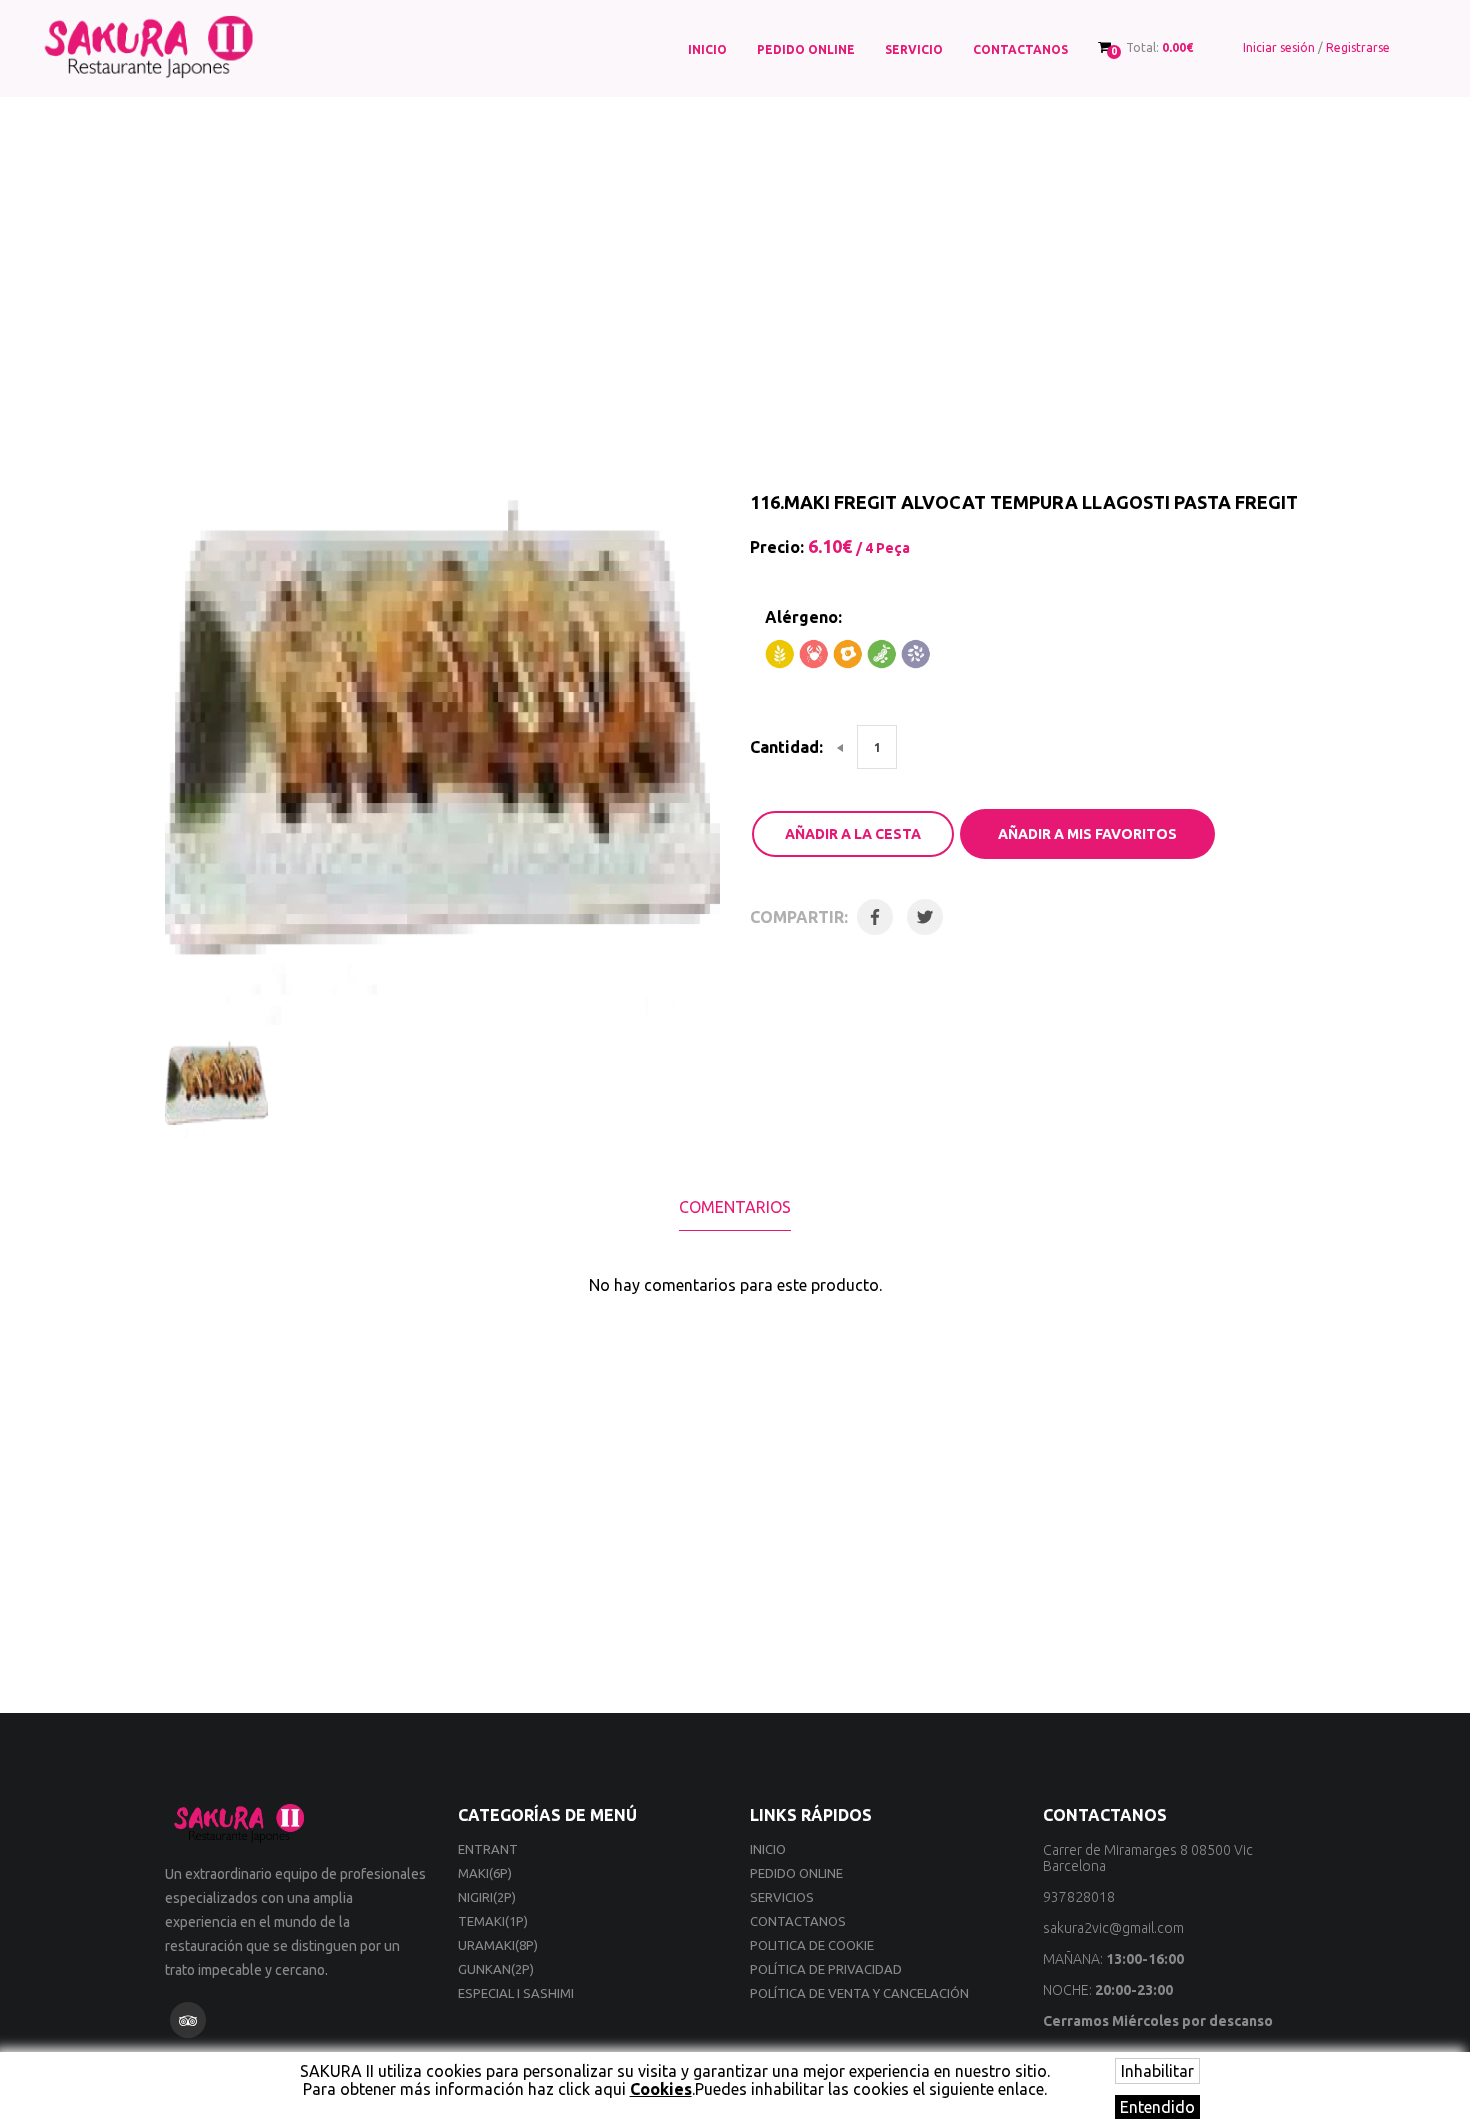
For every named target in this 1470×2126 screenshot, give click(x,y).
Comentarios (735, 1207)
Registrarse (1358, 47)
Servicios (782, 1897)
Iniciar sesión (1279, 47)
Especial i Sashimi (516, 1993)
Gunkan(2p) (496, 1969)
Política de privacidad (826, 1969)
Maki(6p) (485, 1873)
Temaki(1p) (493, 1921)
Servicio (914, 49)
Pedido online (806, 49)
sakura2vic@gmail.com (1113, 1928)
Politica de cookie (812, 1945)
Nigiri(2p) (487, 1897)
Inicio (707, 49)
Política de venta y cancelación (859, 1993)
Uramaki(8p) (498, 1945)
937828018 (1079, 1897)
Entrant (488, 1849)
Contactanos (1020, 49)
